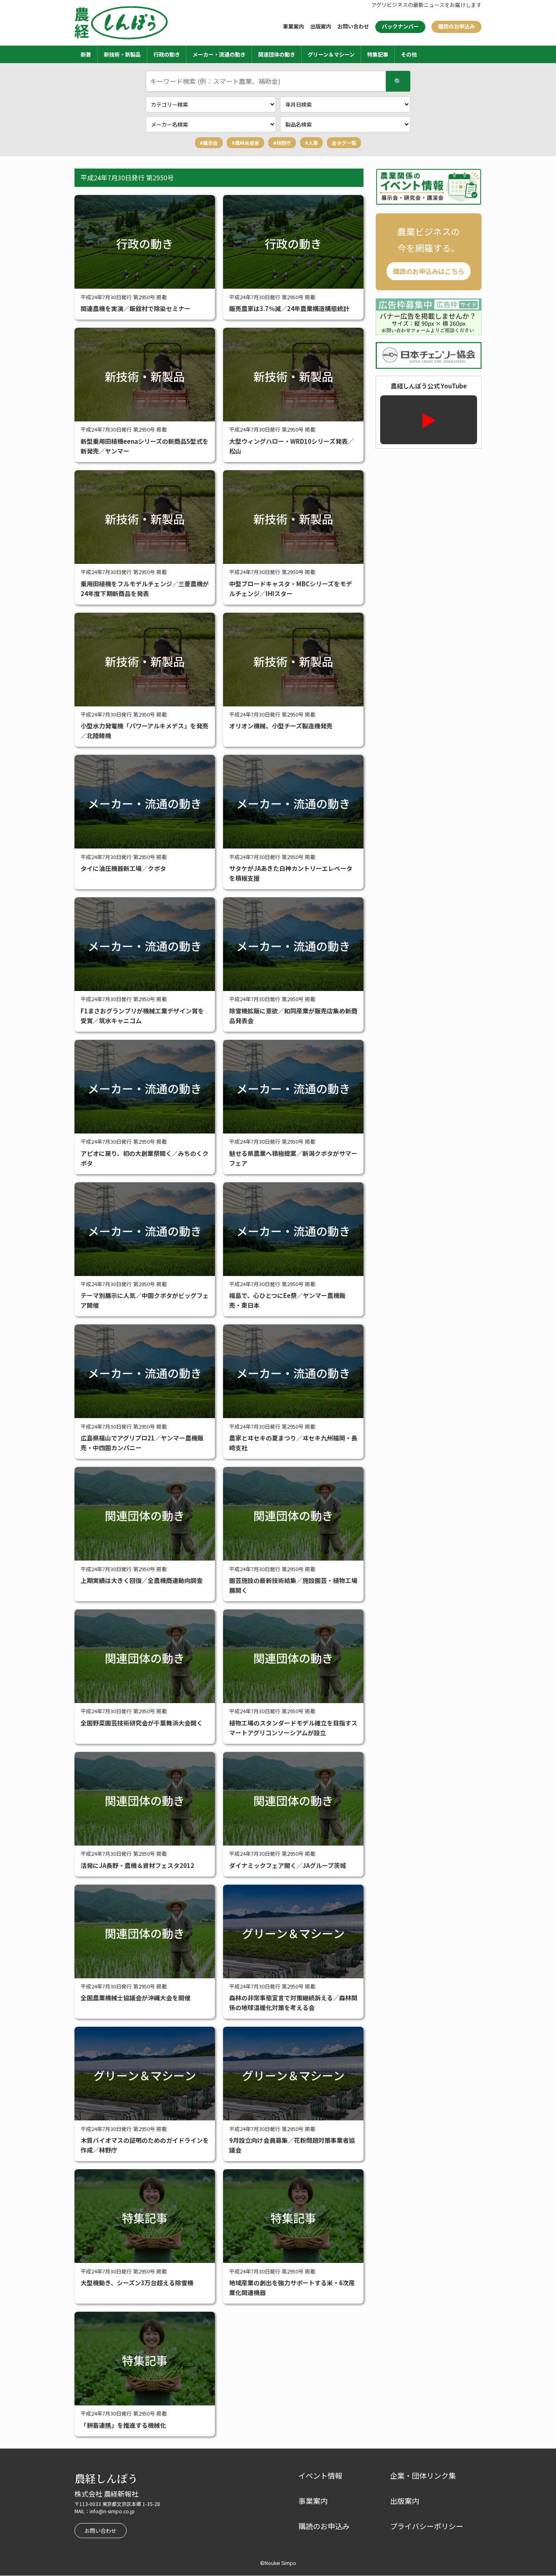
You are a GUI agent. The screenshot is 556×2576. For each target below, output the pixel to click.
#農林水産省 (245, 143)
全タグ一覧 (344, 143)
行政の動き (167, 54)
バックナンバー (400, 26)
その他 (409, 54)
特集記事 (378, 54)
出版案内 (321, 26)
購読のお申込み (456, 26)
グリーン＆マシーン (331, 54)
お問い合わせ (353, 26)
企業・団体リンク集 (423, 2475)
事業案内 (293, 26)
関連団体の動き (277, 54)
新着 (86, 54)
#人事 (311, 143)
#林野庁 (282, 143)
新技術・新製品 (122, 54)
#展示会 (209, 143)
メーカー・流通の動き (219, 54)
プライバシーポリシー (427, 2526)
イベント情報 (320, 2475)
